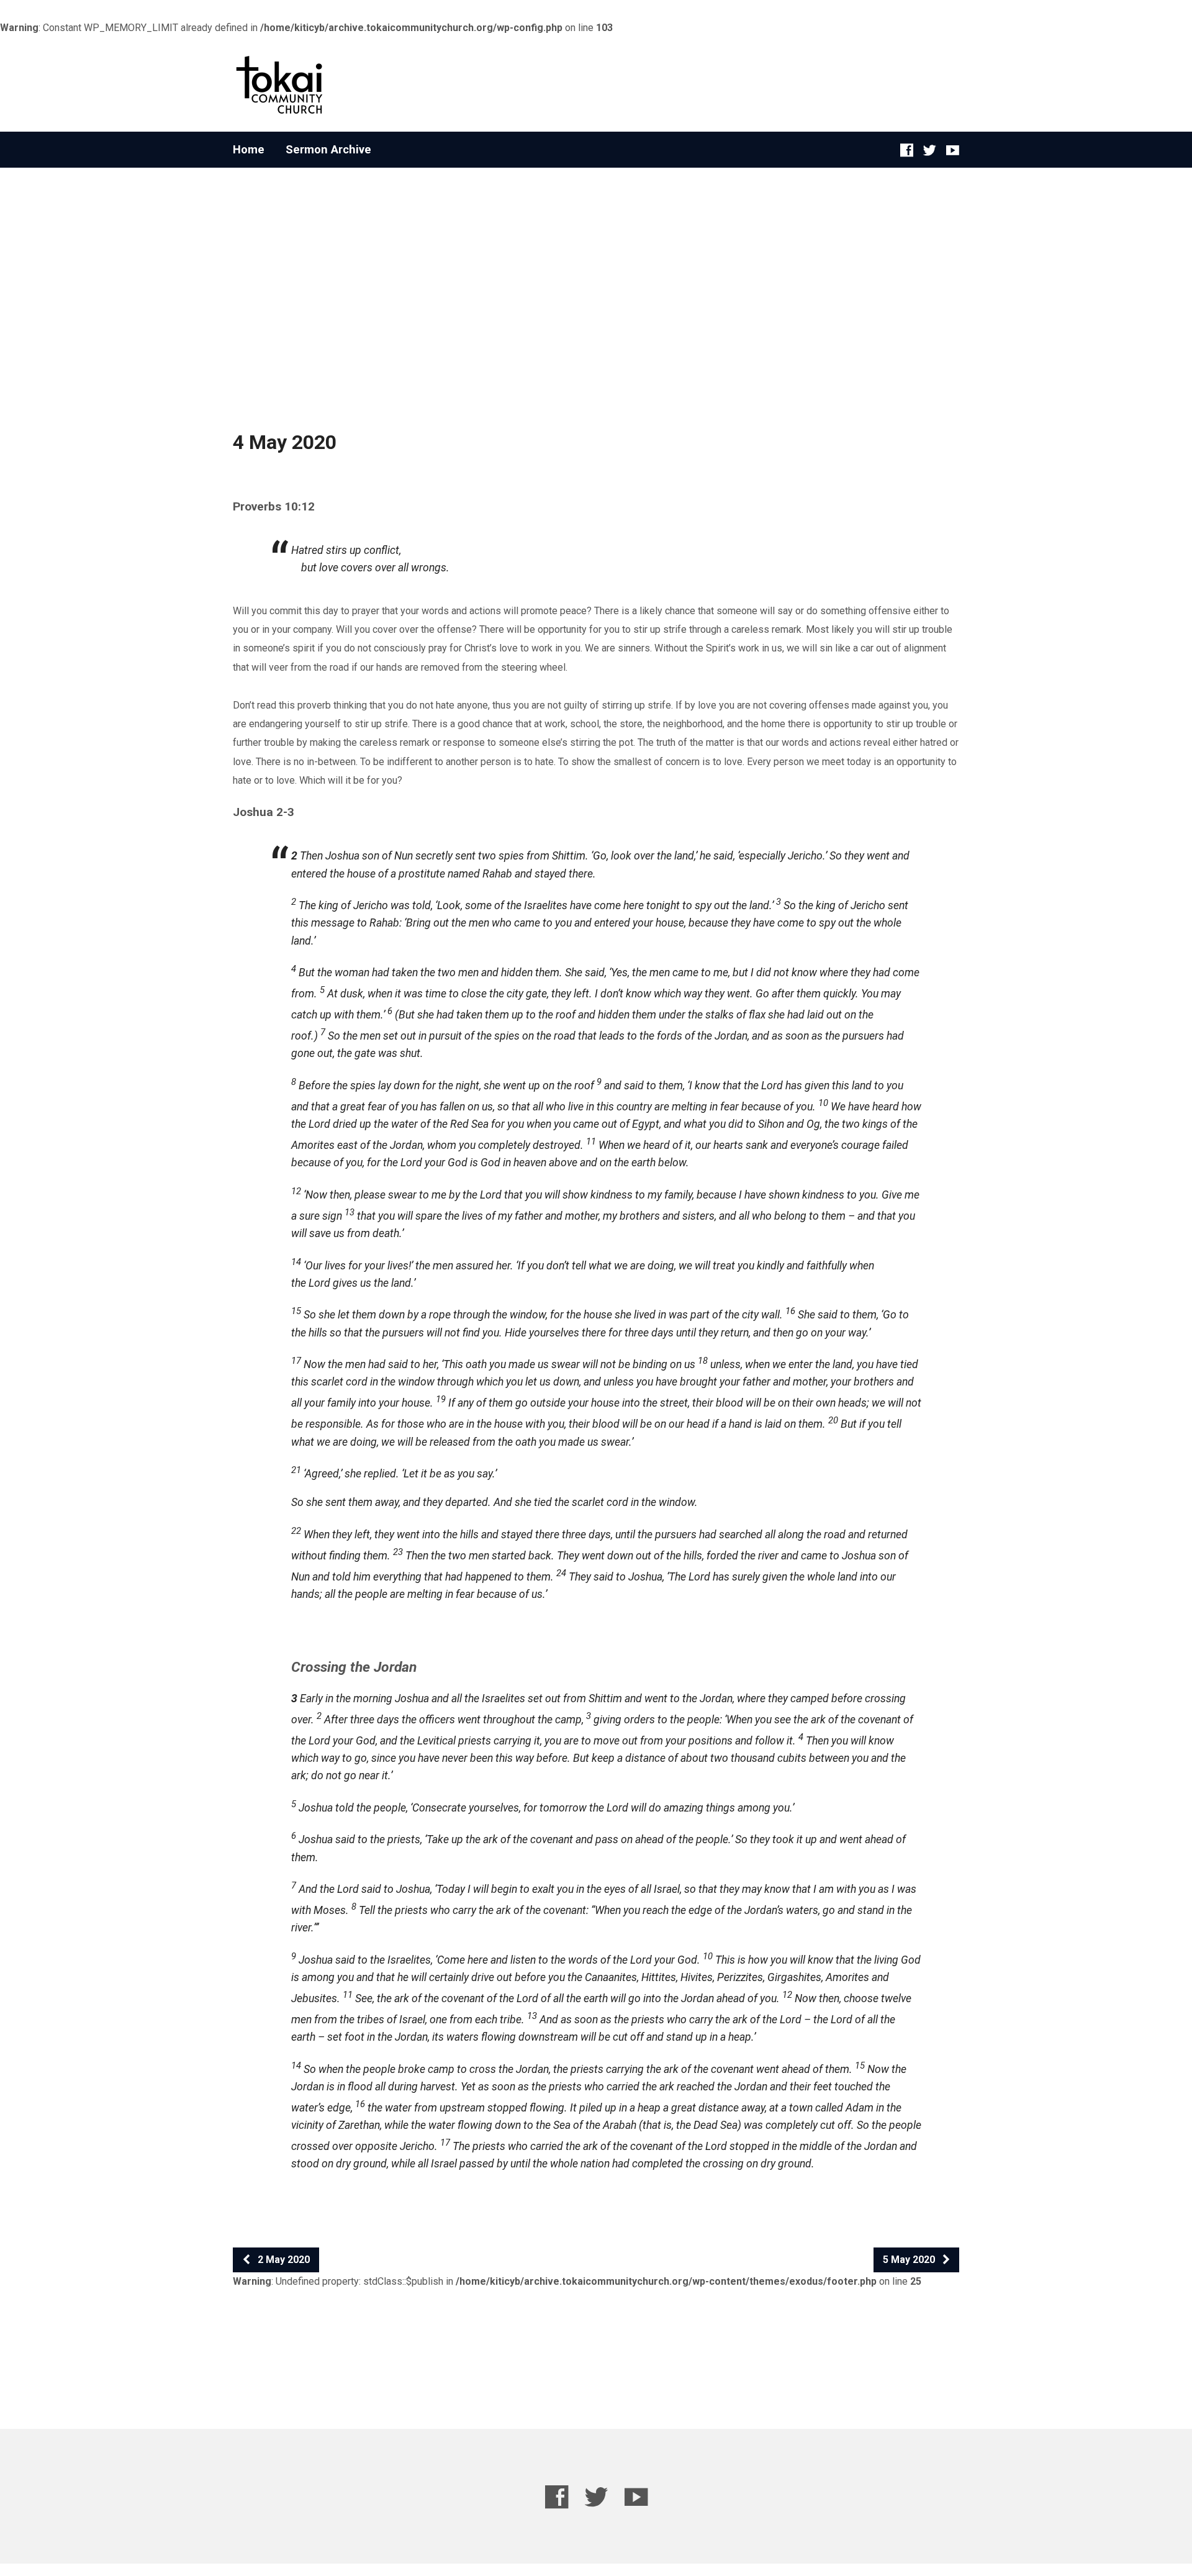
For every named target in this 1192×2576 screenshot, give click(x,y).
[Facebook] (907, 150)
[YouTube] (953, 150)
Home (249, 150)
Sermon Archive (328, 150)
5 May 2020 (910, 2260)
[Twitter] (930, 150)
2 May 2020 (282, 2260)
